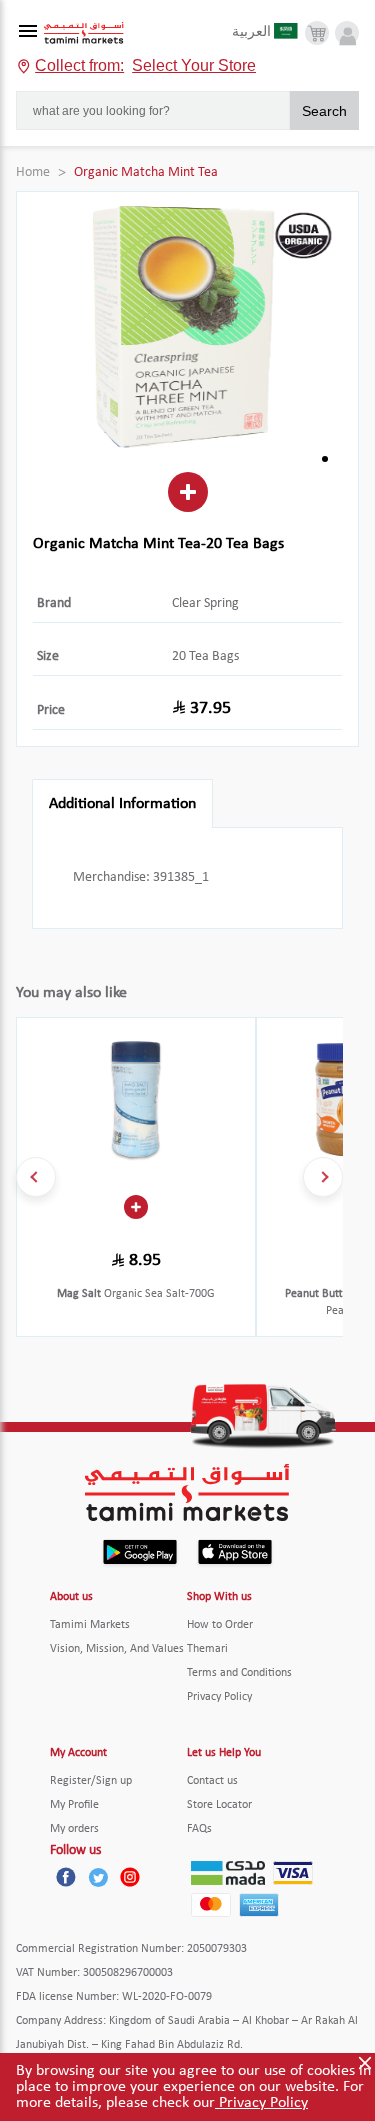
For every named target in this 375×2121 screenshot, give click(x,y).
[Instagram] (130, 1877)
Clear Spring (205, 603)
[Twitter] (98, 1877)
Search (324, 111)
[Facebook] (66, 1877)
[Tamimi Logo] (84, 33)
